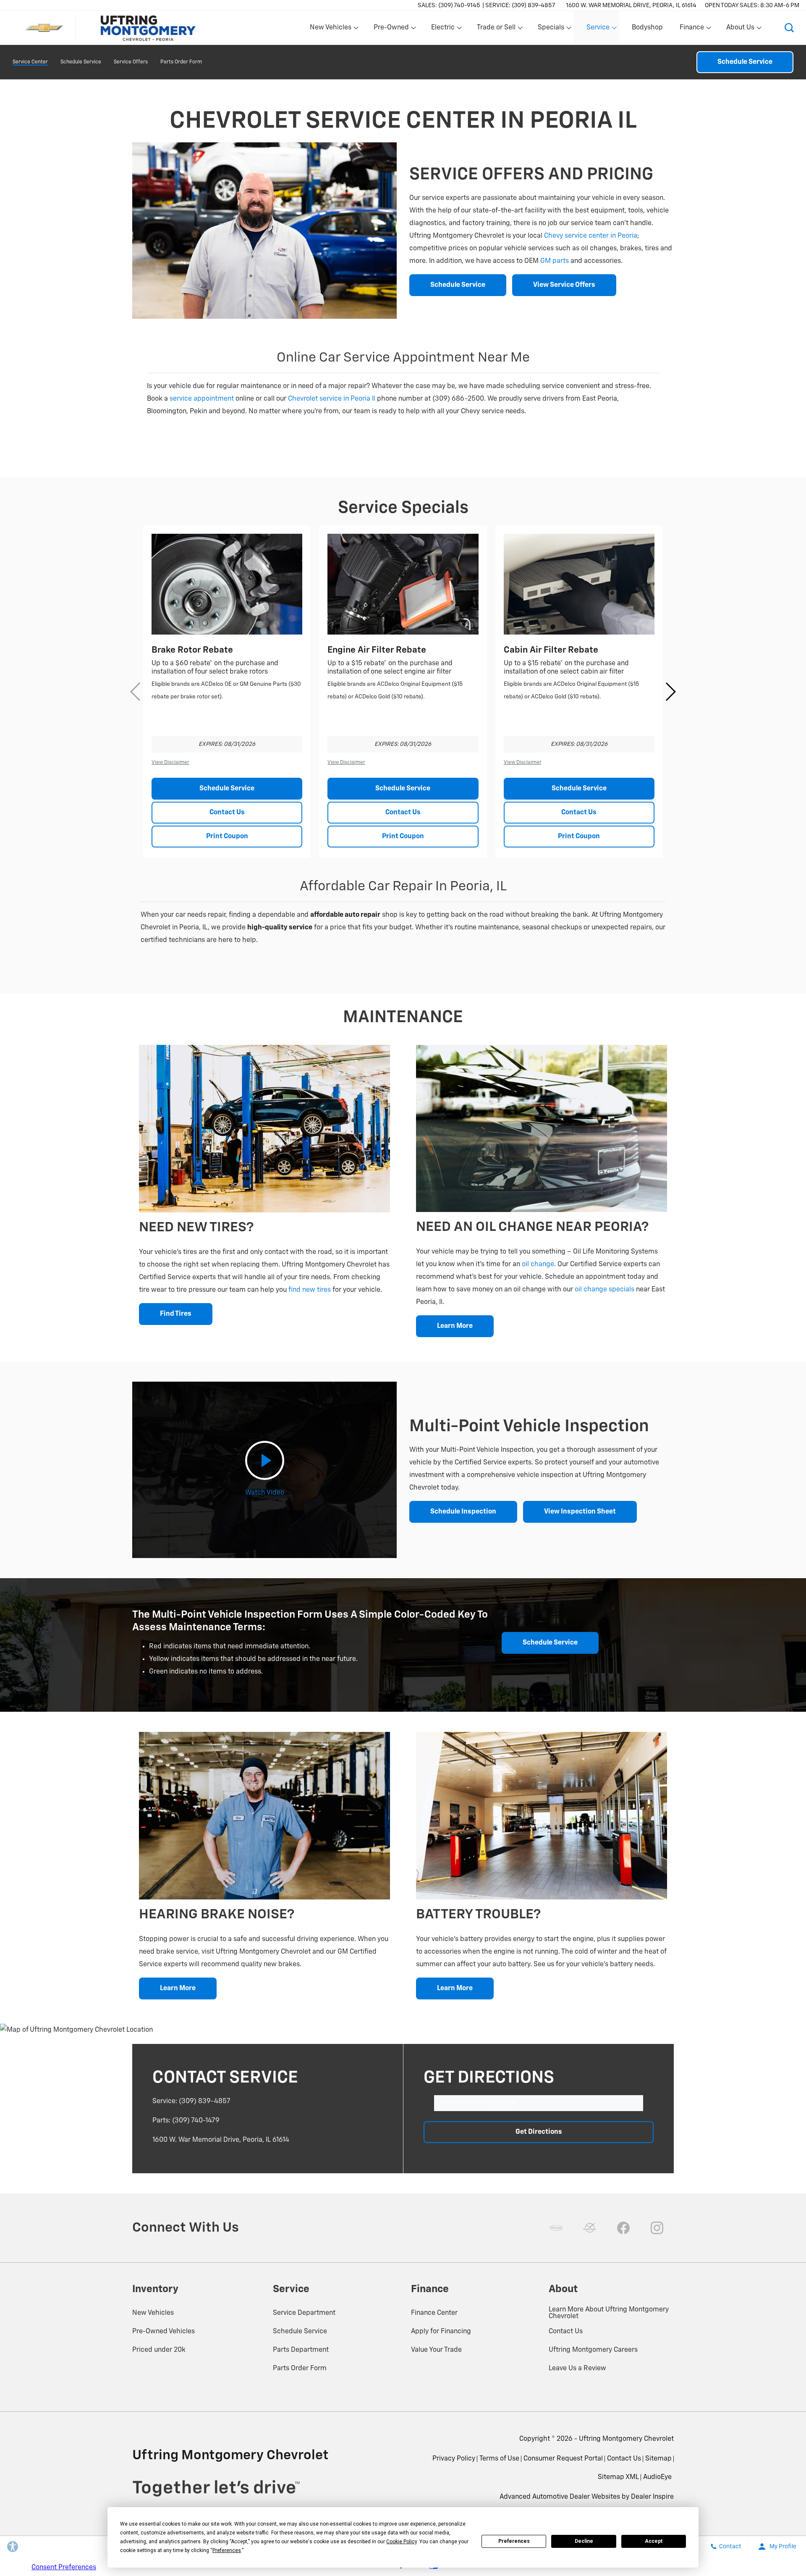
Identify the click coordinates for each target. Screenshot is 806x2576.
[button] (789, 28)
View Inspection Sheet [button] (580, 1512)
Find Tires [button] (176, 1314)
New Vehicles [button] (330, 29)
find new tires (310, 1290)
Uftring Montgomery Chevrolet (626, 2439)
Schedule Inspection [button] (463, 1512)
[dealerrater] (590, 2228)
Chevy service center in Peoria (591, 236)
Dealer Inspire (652, 2497)
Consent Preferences (64, 2568)
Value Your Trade (436, 2350)
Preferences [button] (227, 2550)
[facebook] (623, 2228)
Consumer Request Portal (563, 2459)
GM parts (555, 261)
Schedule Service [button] (458, 285)
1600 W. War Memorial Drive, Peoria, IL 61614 (631, 5)
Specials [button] (551, 29)
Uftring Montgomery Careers (593, 2350)
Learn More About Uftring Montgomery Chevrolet (609, 2313)
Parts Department (301, 2350)
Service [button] (598, 29)
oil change (538, 1264)
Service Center (30, 62)
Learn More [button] (455, 1326)
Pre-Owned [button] (391, 29)
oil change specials (604, 1290)
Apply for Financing (441, 2332)
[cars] (556, 2228)
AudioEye (657, 2477)
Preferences (514, 2541)
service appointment (202, 399)
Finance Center (434, 2313)
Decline (584, 2541)
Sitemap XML (618, 2477)
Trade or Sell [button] (496, 29)
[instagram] (657, 2228)
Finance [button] (692, 29)
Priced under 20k (159, 2350)
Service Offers (131, 62)
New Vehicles (153, 2313)
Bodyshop (647, 28)
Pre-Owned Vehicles (164, 2332)
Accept (654, 2541)
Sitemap (658, 2459)
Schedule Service (81, 62)
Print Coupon (227, 837)
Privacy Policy (454, 2459)
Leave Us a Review (577, 2369)
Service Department (304, 2313)
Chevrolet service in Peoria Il (332, 399)
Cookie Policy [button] (402, 2542)
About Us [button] (740, 29)
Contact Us (227, 813)
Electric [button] (443, 29)
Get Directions (539, 2132)
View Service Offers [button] (564, 285)
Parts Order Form (181, 62)
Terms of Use (499, 2459)
